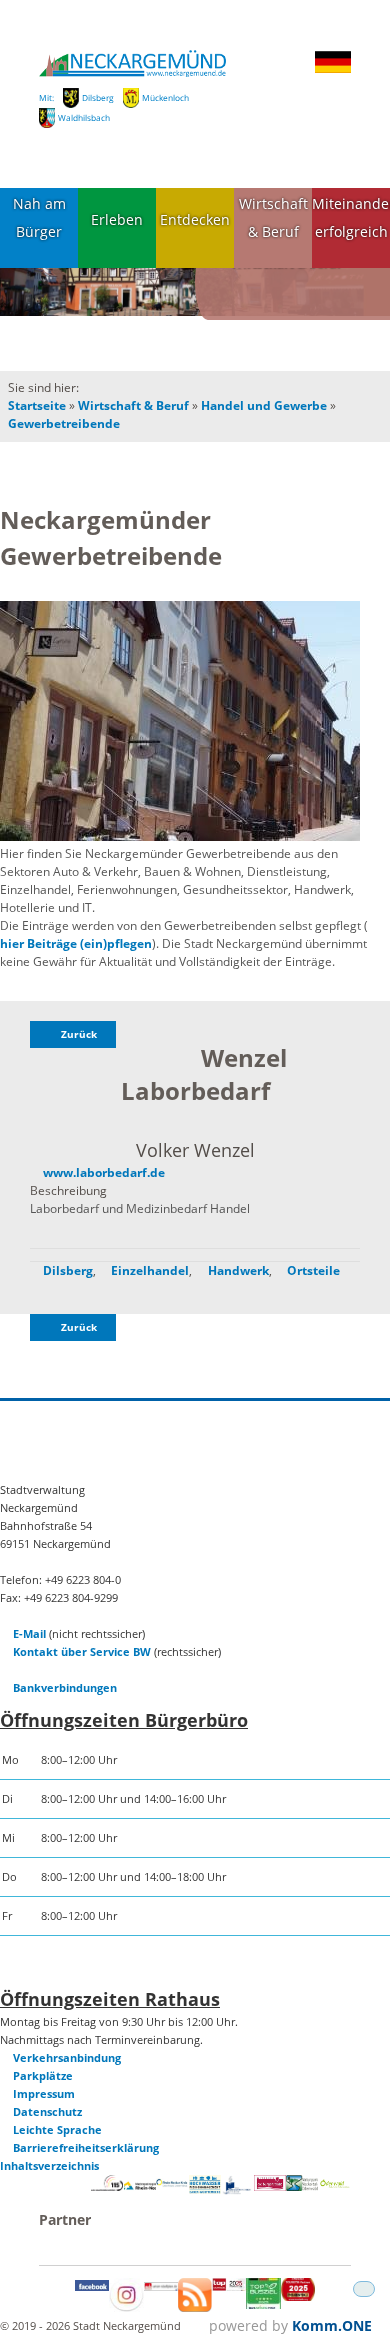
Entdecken (195, 219)
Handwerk (238, 1270)
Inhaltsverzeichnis (49, 2165)
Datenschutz (47, 2111)
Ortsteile (313, 1270)
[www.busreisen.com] (263, 2304)
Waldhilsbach (84, 117)
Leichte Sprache (57, 2129)
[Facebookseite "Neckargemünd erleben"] (92, 2286)
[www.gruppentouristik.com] (298, 2296)
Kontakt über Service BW (82, 1651)
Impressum (44, 2093)
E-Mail (29, 1633)
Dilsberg (98, 97)
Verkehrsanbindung (67, 2057)
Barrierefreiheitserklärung (86, 2147)
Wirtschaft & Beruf (273, 218)
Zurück (79, 1034)
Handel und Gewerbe (264, 405)
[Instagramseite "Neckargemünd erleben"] (126, 2307)
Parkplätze (43, 2075)
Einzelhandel (150, 1270)
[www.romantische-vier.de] (237, 2190)
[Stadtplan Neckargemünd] (161, 2286)
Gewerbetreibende (64, 423)
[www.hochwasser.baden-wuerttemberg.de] (205, 2189)
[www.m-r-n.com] (140, 2191)
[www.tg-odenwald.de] (335, 2183)
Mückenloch (165, 97)
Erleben (117, 219)
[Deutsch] (333, 69)
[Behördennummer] (107, 2186)
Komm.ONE (332, 2325)
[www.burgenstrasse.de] (270, 2186)
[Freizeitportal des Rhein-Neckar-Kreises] (172, 2183)
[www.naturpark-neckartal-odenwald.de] (302, 2186)
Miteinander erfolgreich (351, 218)
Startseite (37, 405)
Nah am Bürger (39, 218)
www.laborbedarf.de (104, 1172)
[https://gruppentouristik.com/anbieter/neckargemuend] (229, 2286)
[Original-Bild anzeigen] (180, 722)
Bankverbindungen (65, 1687)
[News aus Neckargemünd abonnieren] (195, 2307)
